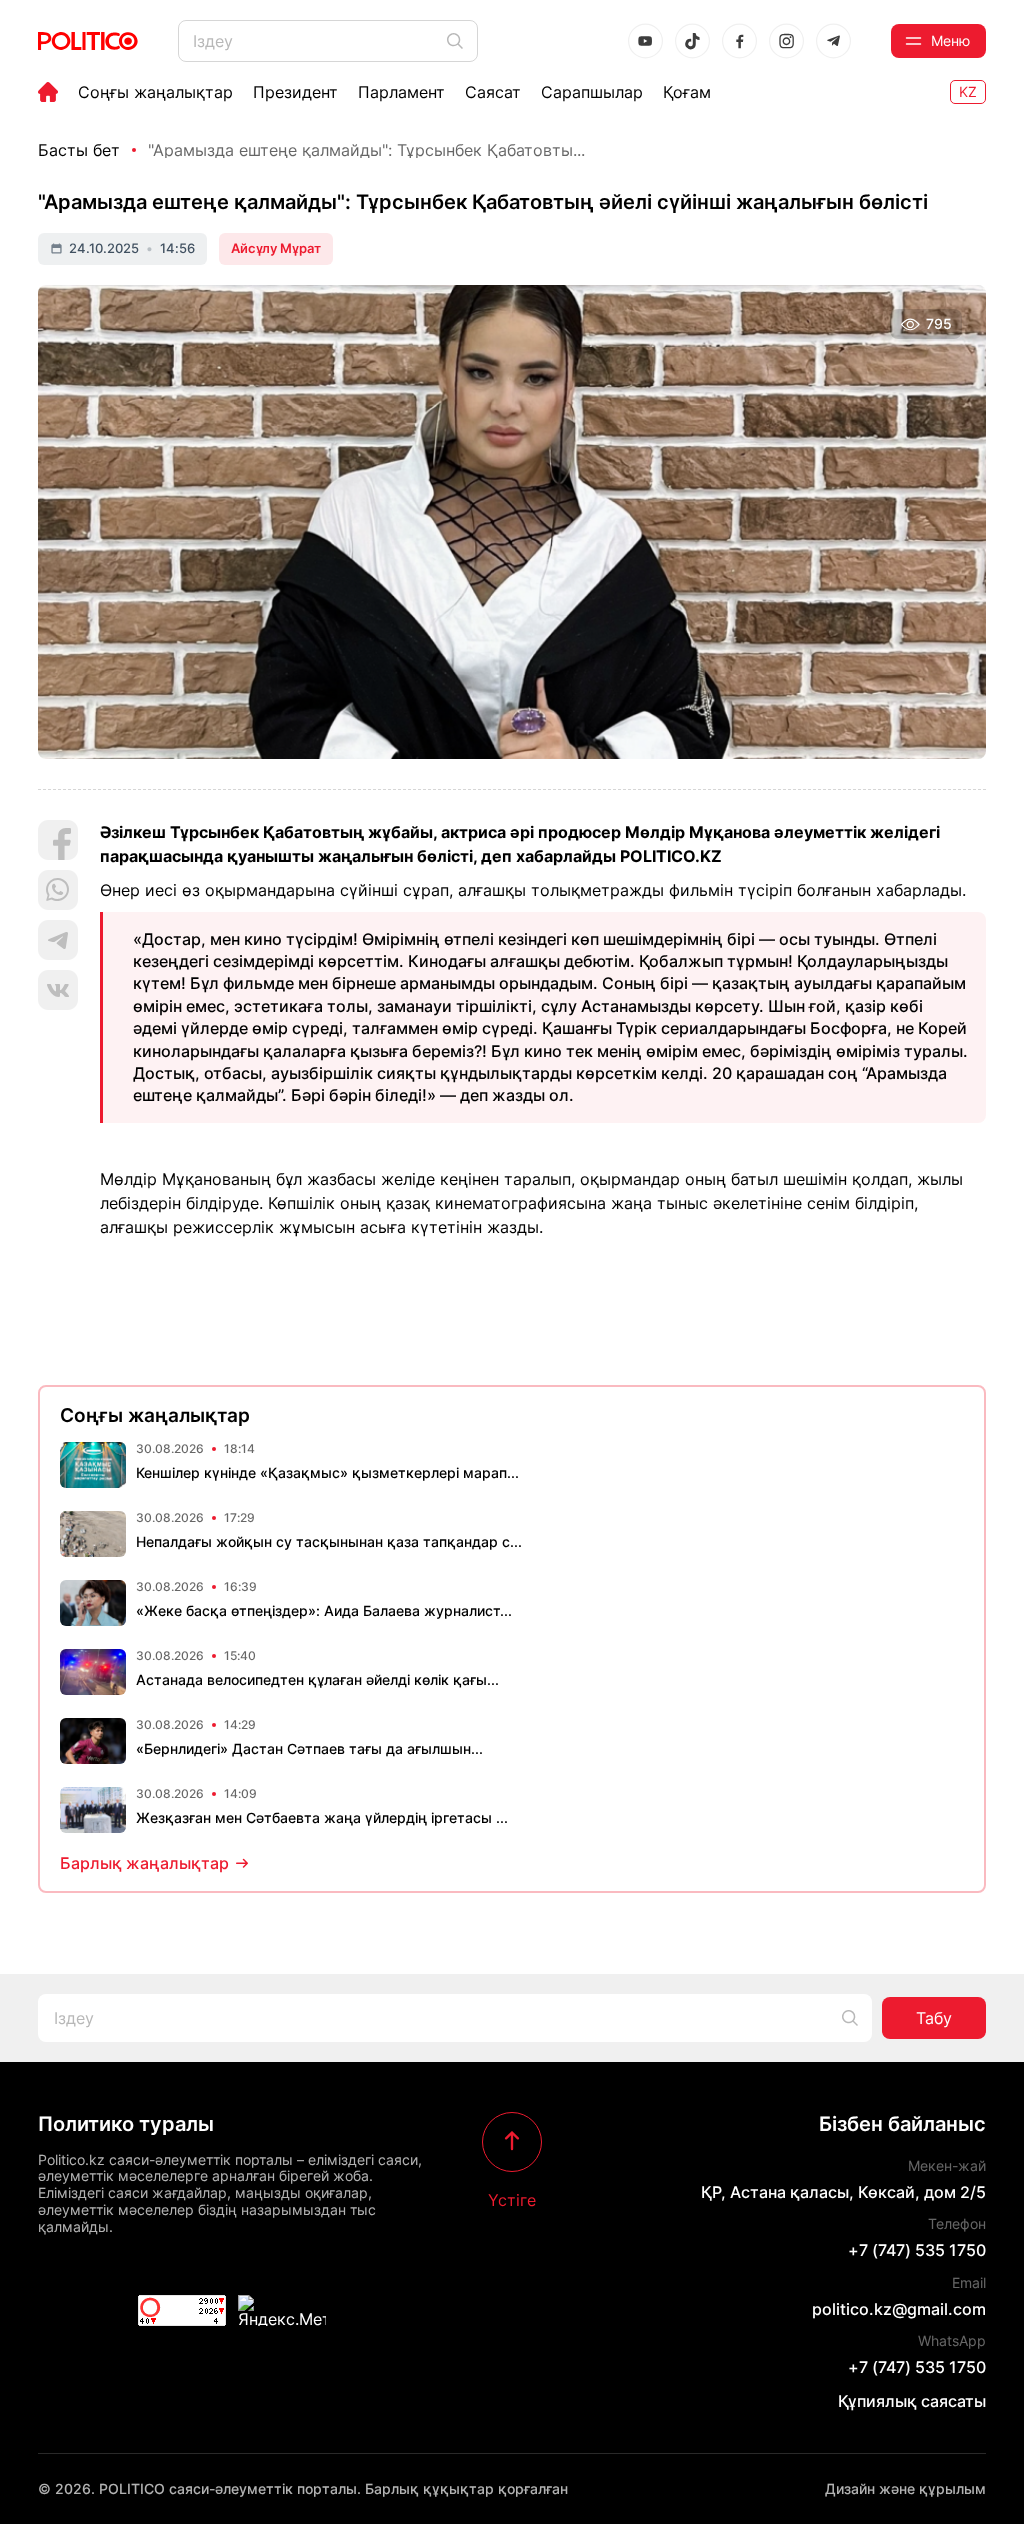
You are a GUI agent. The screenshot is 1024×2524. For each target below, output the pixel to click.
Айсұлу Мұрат (276, 248)
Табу (934, 2018)
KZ (968, 91)
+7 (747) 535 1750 (917, 2250)
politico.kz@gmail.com (899, 2309)
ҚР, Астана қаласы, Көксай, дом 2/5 (843, 2192)
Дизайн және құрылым (905, 2488)
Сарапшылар (592, 92)
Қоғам (687, 92)
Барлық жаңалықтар (144, 1863)
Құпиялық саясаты (912, 2401)
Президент (295, 92)
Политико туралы (126, 2124)
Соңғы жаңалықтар (155, 92)
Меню (950, 40)
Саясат (493, 92)
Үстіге (512, 2199)
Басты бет (79, 150)
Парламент (401, 92)
